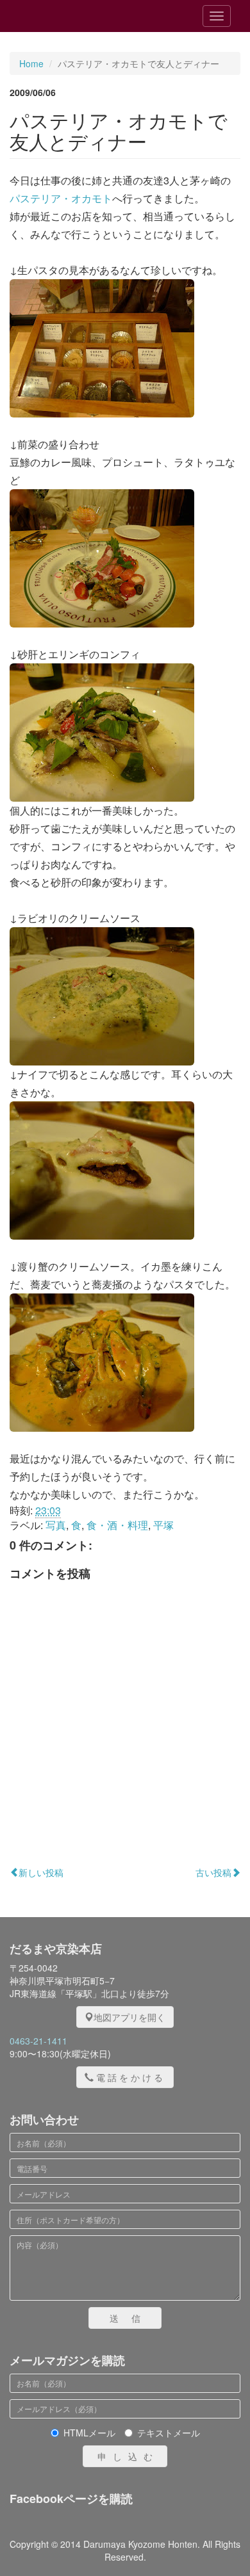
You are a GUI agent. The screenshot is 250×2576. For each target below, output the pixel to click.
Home (31, 63)
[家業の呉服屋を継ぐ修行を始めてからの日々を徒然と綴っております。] (83, 16)
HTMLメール (89, 2433)
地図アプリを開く (129, 2017)
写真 (56, 1525)
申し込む (128, 2456)
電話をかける (131, 2077)
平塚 (163, 1525)
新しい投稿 (41, 1872)
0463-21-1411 (38, 2041)
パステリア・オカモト (61, 198)
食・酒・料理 (117, 1525)
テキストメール (169, 2433)
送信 (131, 2318)
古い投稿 (213, 1872)
